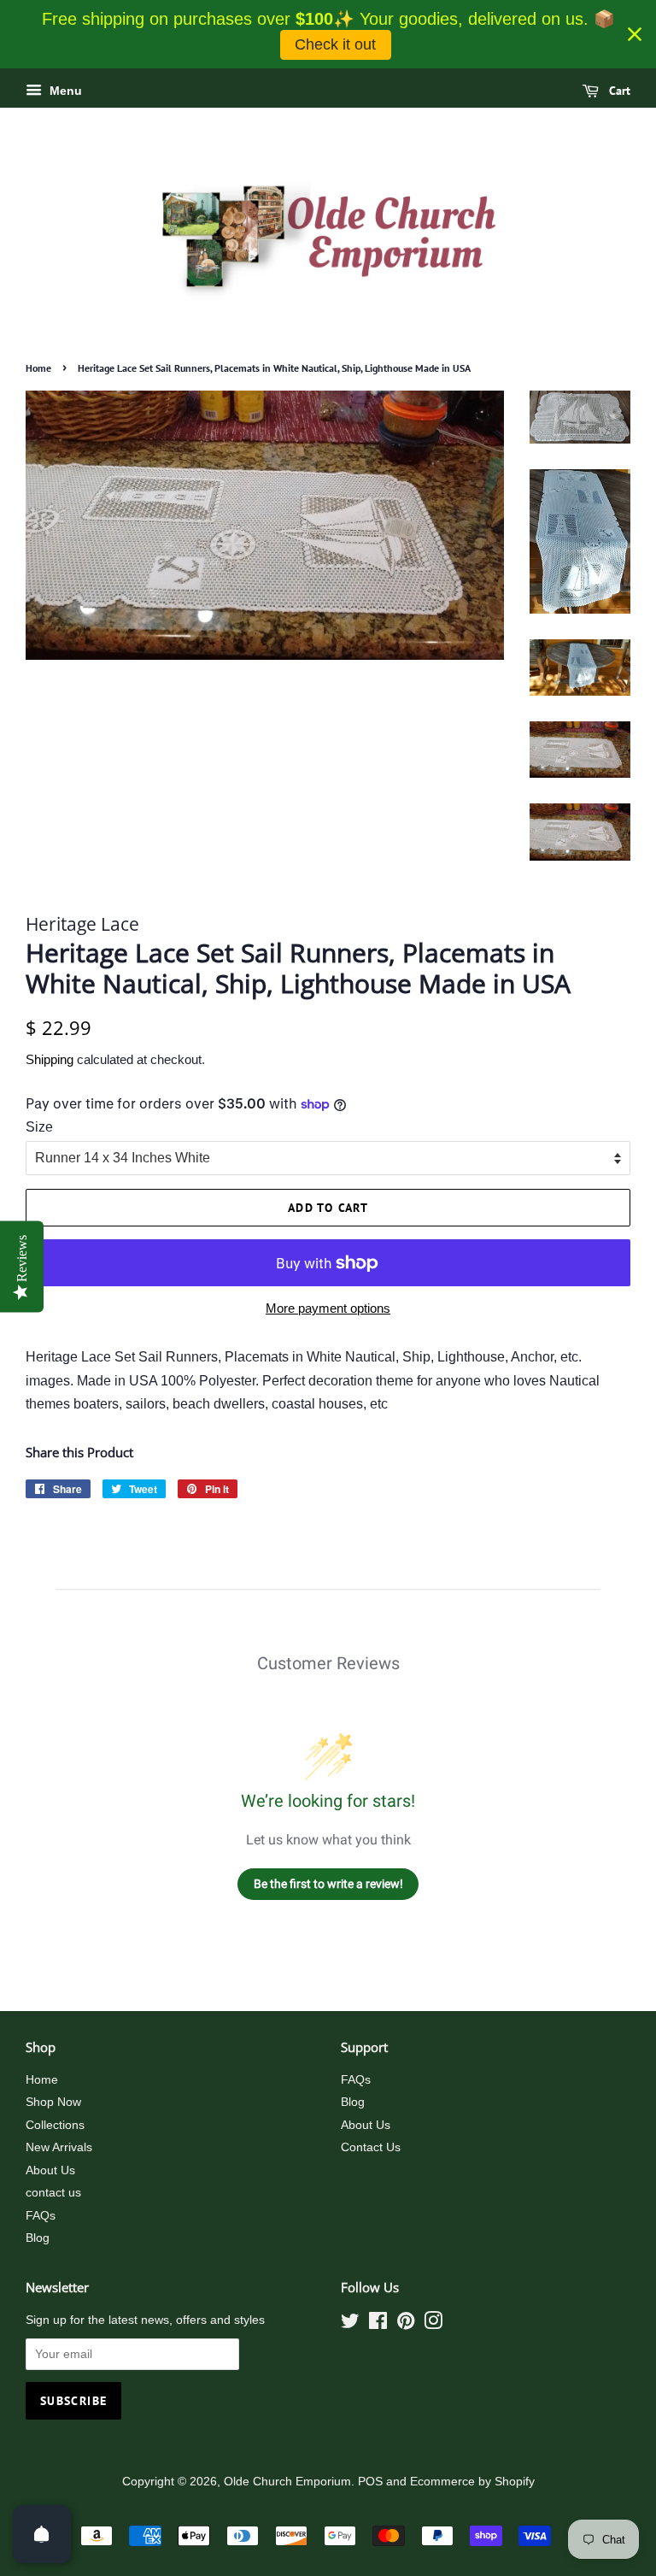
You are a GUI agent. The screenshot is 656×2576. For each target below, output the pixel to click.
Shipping (50, 1059)
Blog (38, 2238)
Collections (55, 2125)
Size (39, 1127)
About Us (50, 2170)
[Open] (42, 2534)
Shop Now (53, 2102)
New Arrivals (59, 2147)
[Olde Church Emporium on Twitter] (350, 2324)
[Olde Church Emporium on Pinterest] (406, 2324)
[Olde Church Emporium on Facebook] (378, 2324)
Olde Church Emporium (287, 2482)
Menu (64, 91)
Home (38, 368)
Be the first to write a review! (328, 1884)
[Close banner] (635, 34)
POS (370, 2482)
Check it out (335, 44)
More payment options (328, 1308)
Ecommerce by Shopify (472, 2482)
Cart (618, 91)
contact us (53, 2193)
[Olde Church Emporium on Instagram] (433, 2324)
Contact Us (371, 2147)
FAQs (41, 2216)
